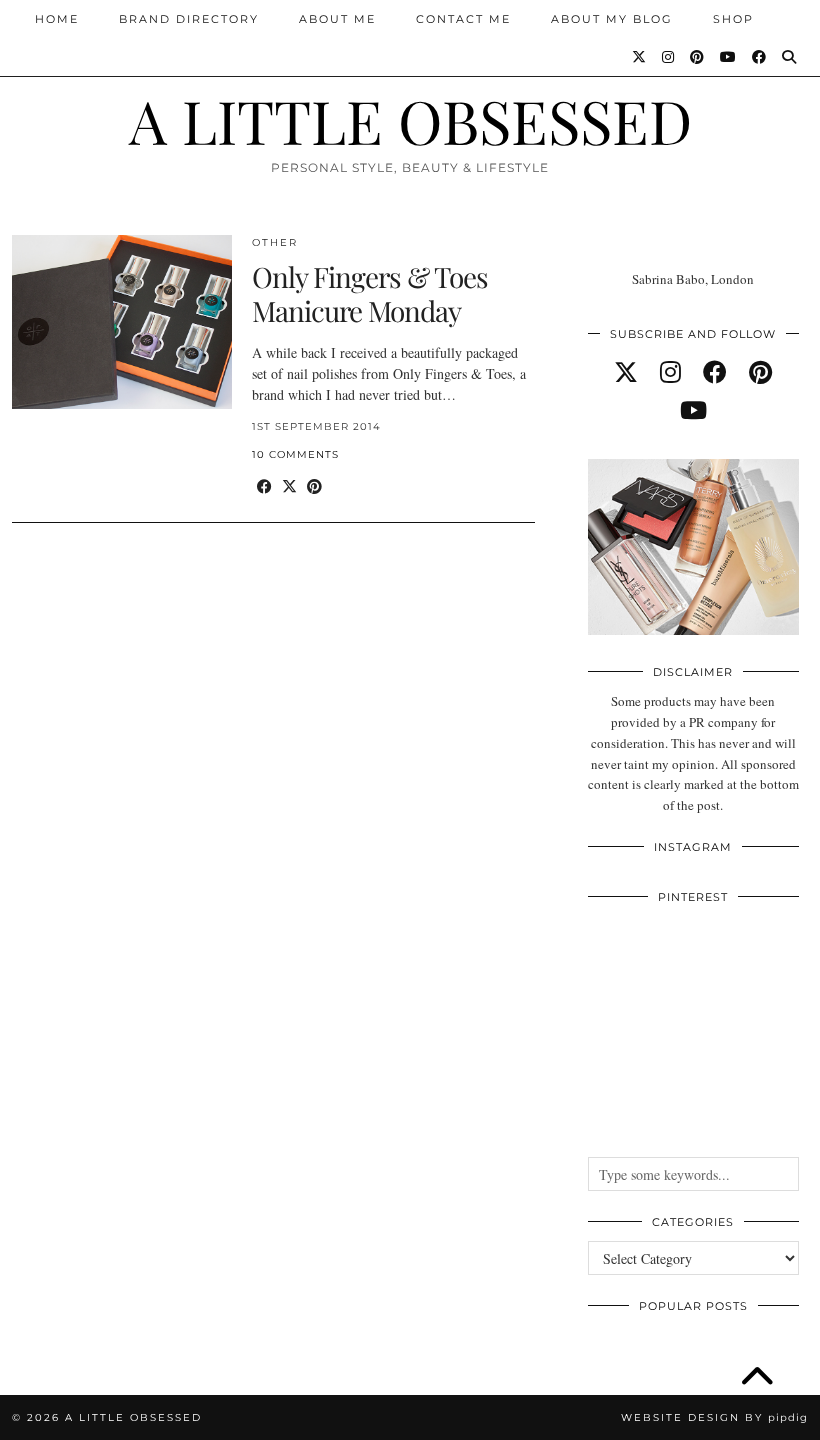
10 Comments (295, 454)
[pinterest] (760, 372)
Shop (733, 19)
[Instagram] (669, 57)
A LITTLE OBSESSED (410, 120)
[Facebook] (760, 57)
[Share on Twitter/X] (289, 486)
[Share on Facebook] (264, 486)
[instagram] (670, 372)
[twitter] (626, 372)
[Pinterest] (698, 57)
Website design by (714, 1417)
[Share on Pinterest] (314, 486)
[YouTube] (729, 57)
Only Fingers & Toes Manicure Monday (370, 293)
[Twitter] (640, 57)
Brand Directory (189, 19)
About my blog (612, 19)
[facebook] (715, 372)
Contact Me (463, 19)
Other (275, 242)
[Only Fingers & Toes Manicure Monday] (122, 322)
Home (57, 19)
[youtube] (693, 410)
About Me (337, 19)
